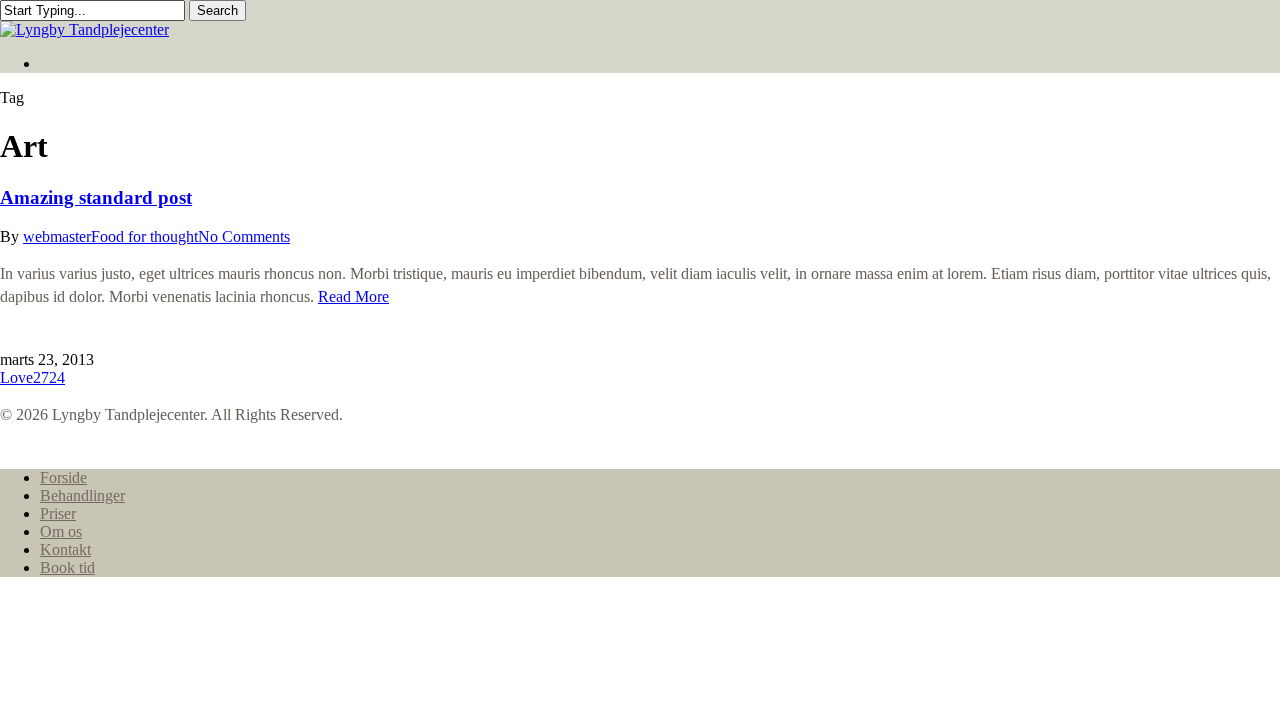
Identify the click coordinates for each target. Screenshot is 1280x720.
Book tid (67, 567)
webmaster (57, 236)
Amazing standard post (96, 197)
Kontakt (65, 549)
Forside (63, 477)
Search (217, 10)
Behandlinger (82, 495)
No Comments (244, 236)
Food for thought (144, 236)
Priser (58, 513)
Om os (61, 531)
